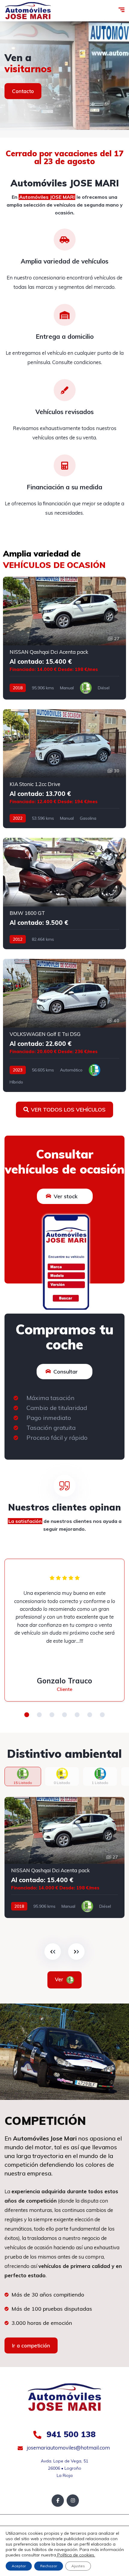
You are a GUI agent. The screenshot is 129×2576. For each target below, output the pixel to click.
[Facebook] (58, 2501)
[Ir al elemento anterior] (53, 1952)
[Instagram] (73, 2501)
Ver (60, 1979)
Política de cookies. (76, 2555)
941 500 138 (70, 2434)
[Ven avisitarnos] (64, 76)
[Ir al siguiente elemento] (76, 1952)
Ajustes (78, 2566)
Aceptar (19, 2566)
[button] (27, 1715)
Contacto (23, 91)
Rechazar (49, 2566)
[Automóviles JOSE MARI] (28, 11)
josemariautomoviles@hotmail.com (68, 2448)
